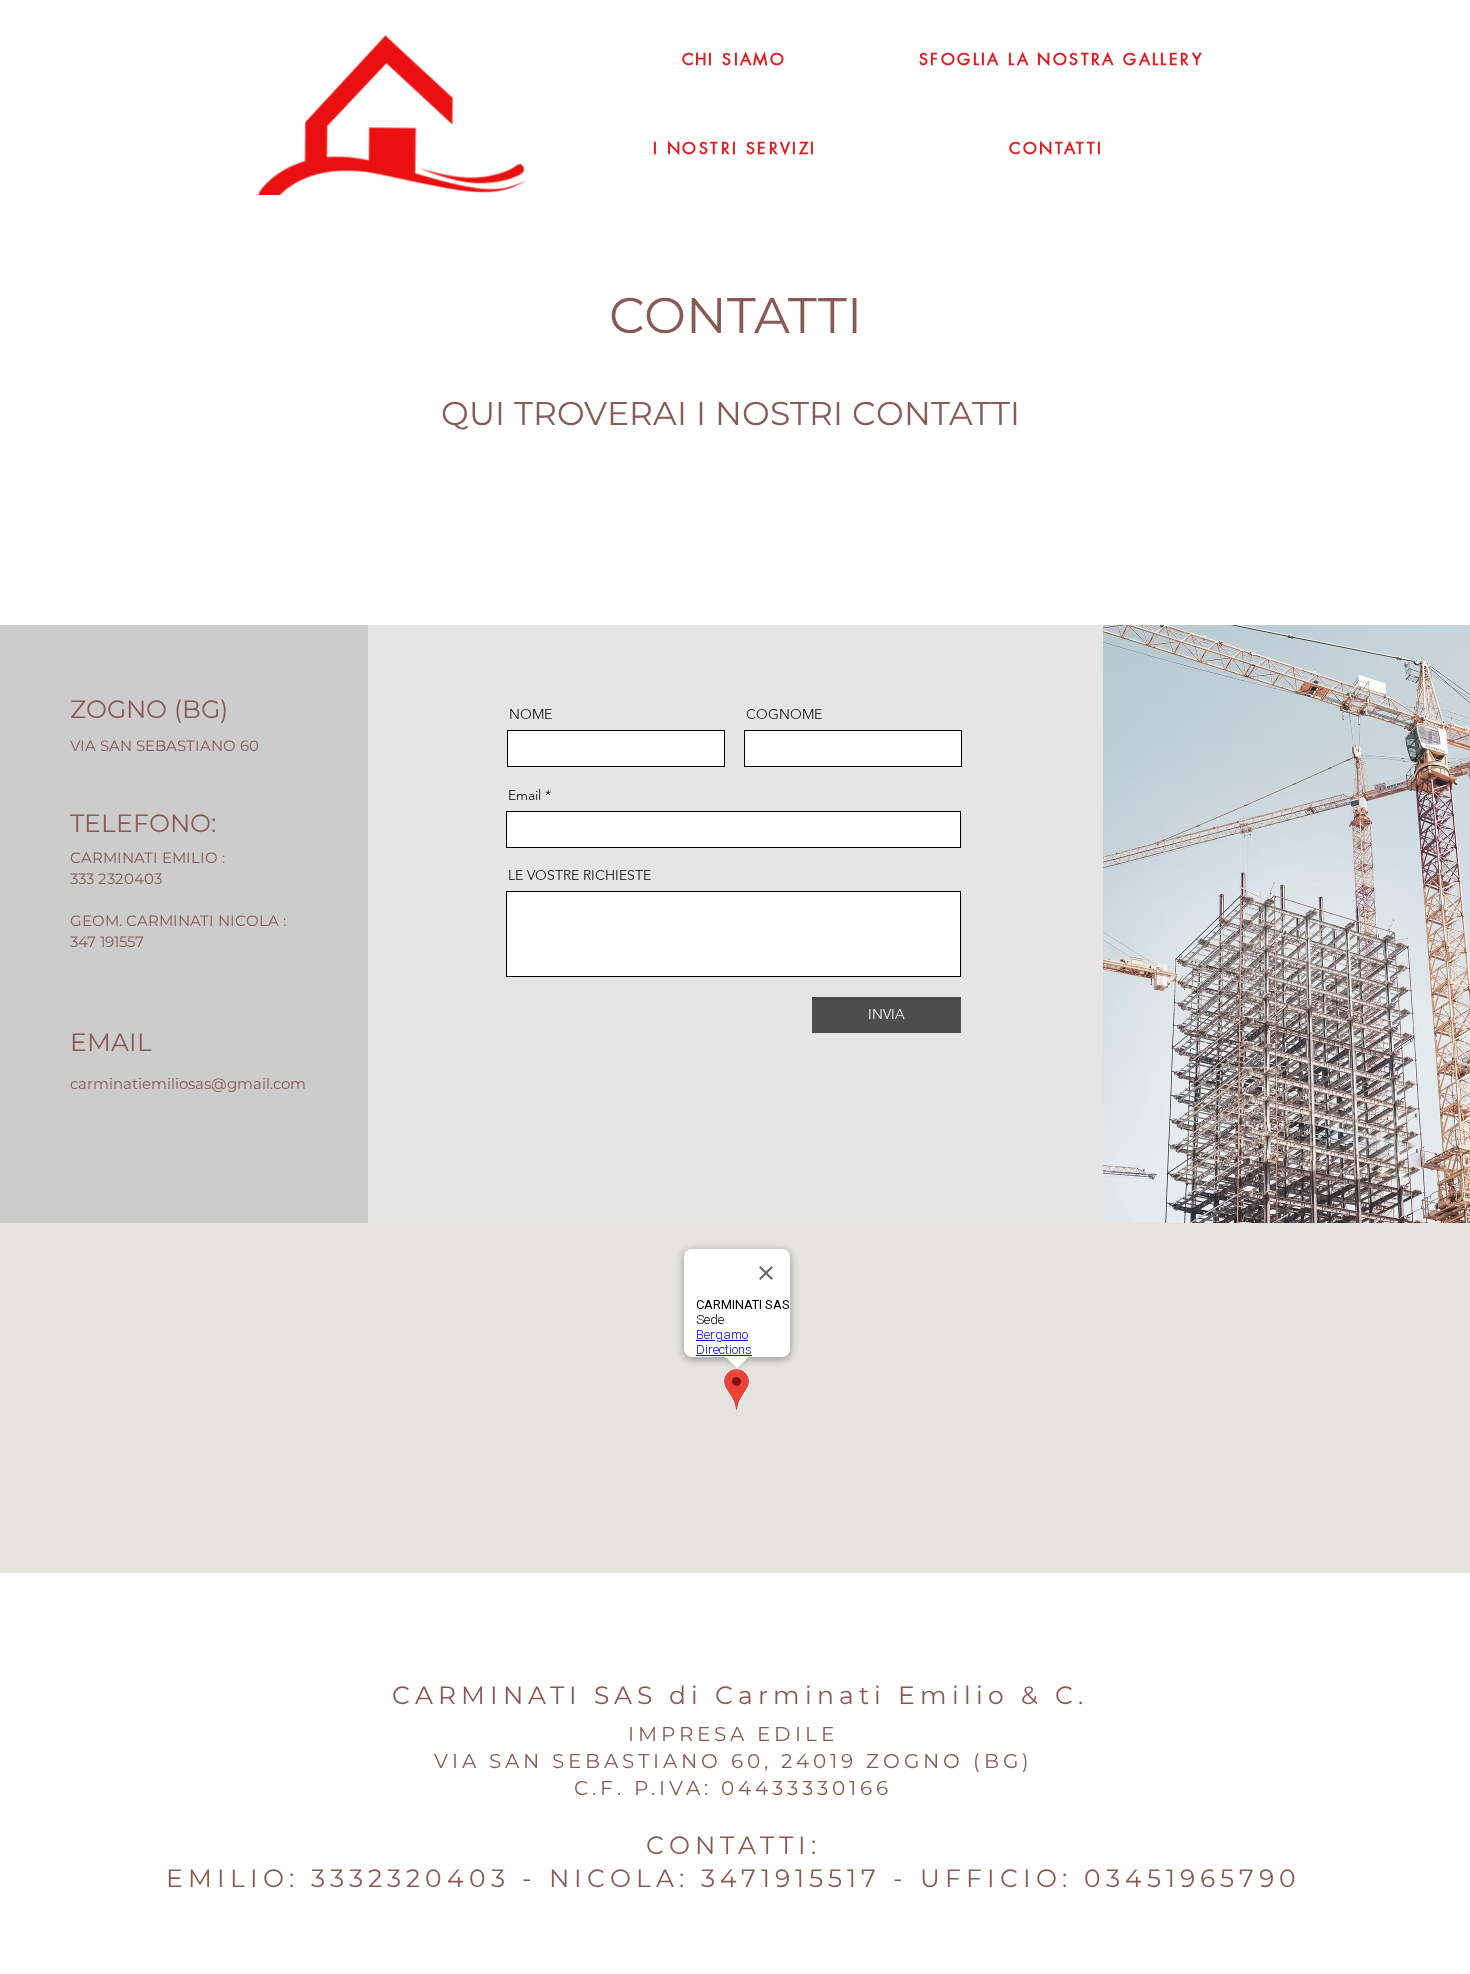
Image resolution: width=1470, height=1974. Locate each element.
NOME (530, 714)
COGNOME (784, 714)
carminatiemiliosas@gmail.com (188, 1083)
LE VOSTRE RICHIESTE (579, 875)
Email (524, 795)
